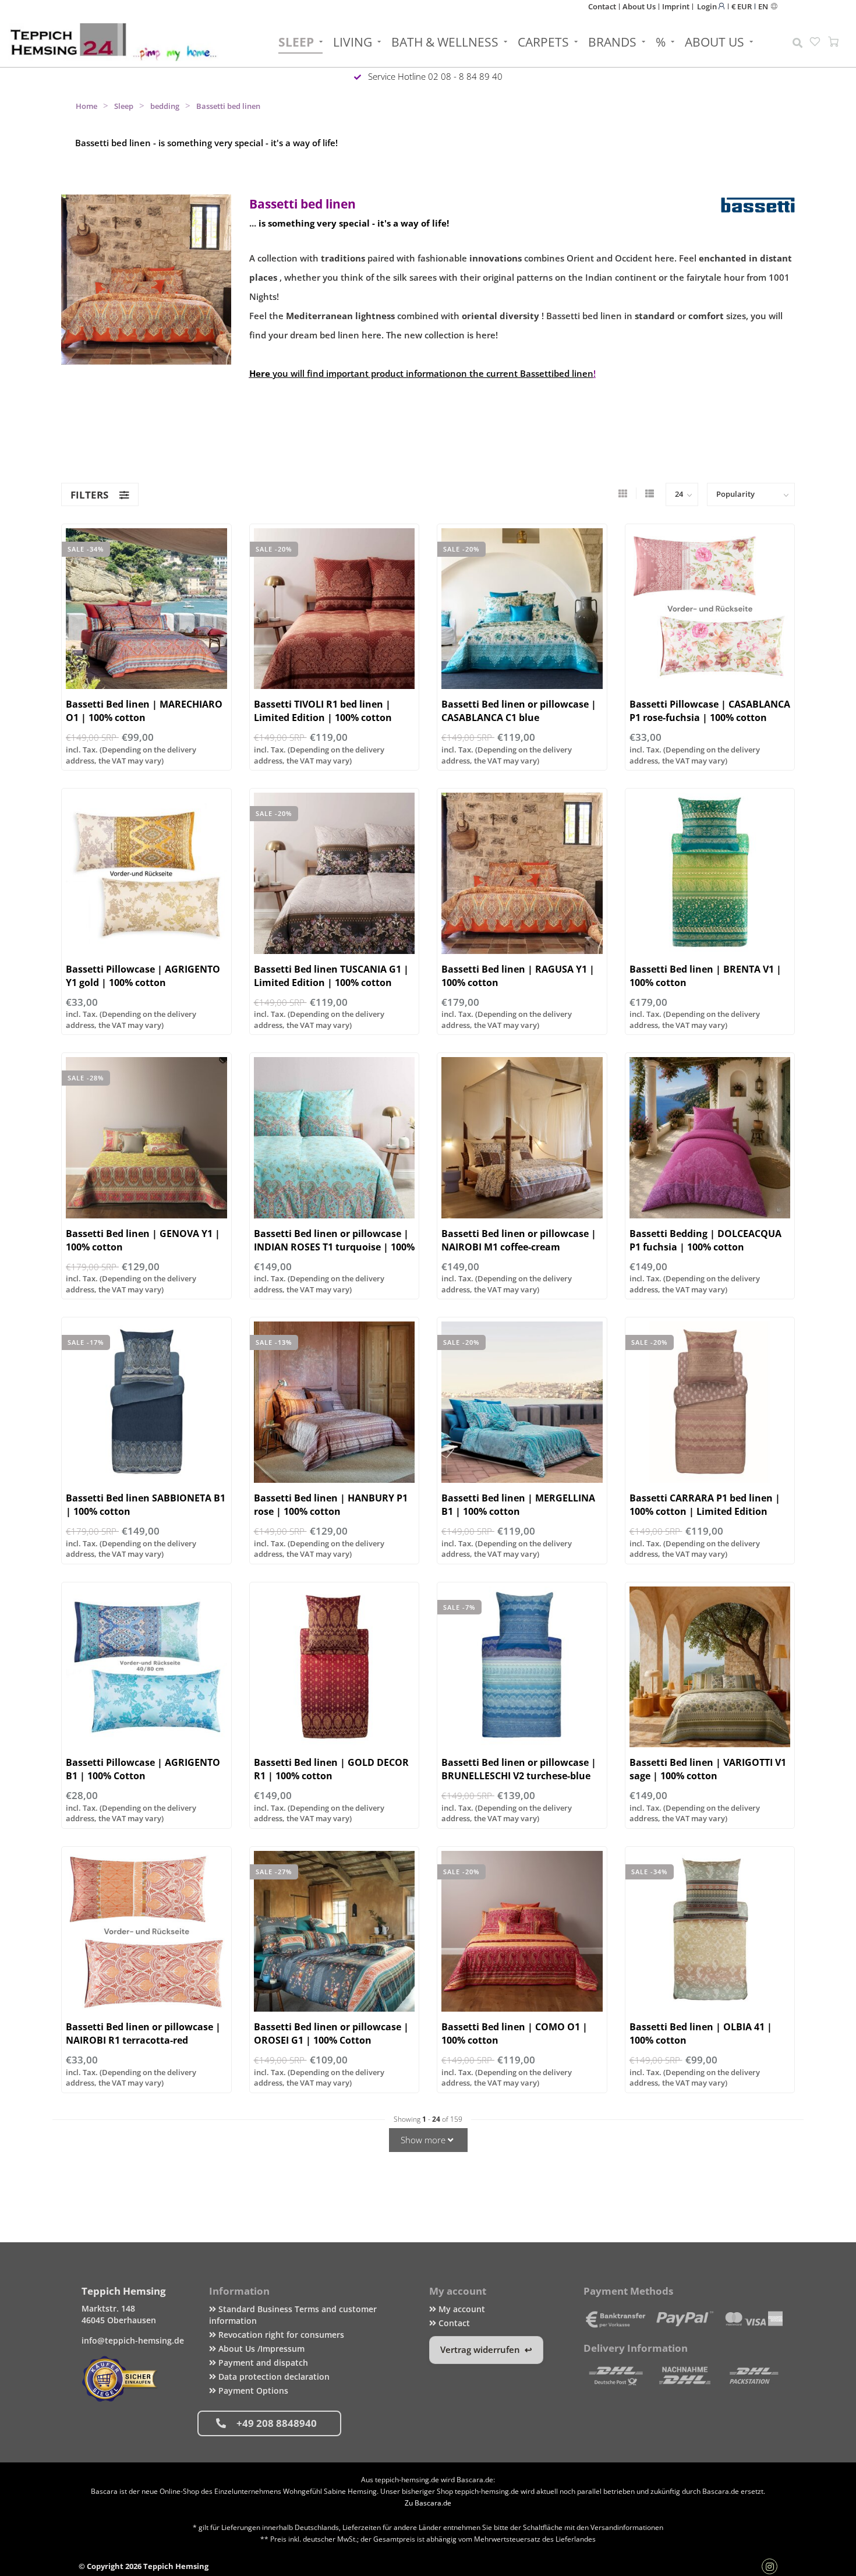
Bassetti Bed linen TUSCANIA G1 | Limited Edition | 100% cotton (331, 976)
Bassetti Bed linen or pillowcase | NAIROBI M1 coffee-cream (519, 1240)
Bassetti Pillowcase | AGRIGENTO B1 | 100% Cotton (143, 1769)
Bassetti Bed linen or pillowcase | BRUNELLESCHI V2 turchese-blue (519, 1769)
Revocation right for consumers (280, 2335)
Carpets (543, 42)
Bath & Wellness (445, 42)
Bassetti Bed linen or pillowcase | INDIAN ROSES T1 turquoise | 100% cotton (334, 1247)
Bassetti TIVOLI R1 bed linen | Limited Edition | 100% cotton (323, 711)
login (708, 6)
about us (714, 42)
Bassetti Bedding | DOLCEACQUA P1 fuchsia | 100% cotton (705, 1240)
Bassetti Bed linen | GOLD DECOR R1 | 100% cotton (331, 1769)
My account (461, 2309)
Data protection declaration (273, 2377)
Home (86, 106)
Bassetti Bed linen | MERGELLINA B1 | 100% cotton (518, 1505)
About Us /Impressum (260, 2349)
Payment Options (252, 2391)
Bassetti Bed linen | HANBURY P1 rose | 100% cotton (331, 1505)
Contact (602, 6)
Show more (424, 2140)
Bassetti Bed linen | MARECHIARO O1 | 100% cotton (144, 711)
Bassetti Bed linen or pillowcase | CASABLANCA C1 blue (519, 711)
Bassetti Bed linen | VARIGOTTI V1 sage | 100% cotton (708, 1769)
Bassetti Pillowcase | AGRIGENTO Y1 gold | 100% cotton (143, 976)
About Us (639, 6)
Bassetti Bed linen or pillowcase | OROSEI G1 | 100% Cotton (331, 2033)
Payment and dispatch (262, 2363)
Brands (612, 42)
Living (353, 42)
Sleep (296, 42)
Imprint (676, 6)
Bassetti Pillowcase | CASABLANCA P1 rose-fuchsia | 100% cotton (710, 711)
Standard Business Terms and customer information (293, 2315)
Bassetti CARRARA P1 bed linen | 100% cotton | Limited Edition (705, 1505)
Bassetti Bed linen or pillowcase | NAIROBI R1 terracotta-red (143, 2033)
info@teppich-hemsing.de (133, 2340)
